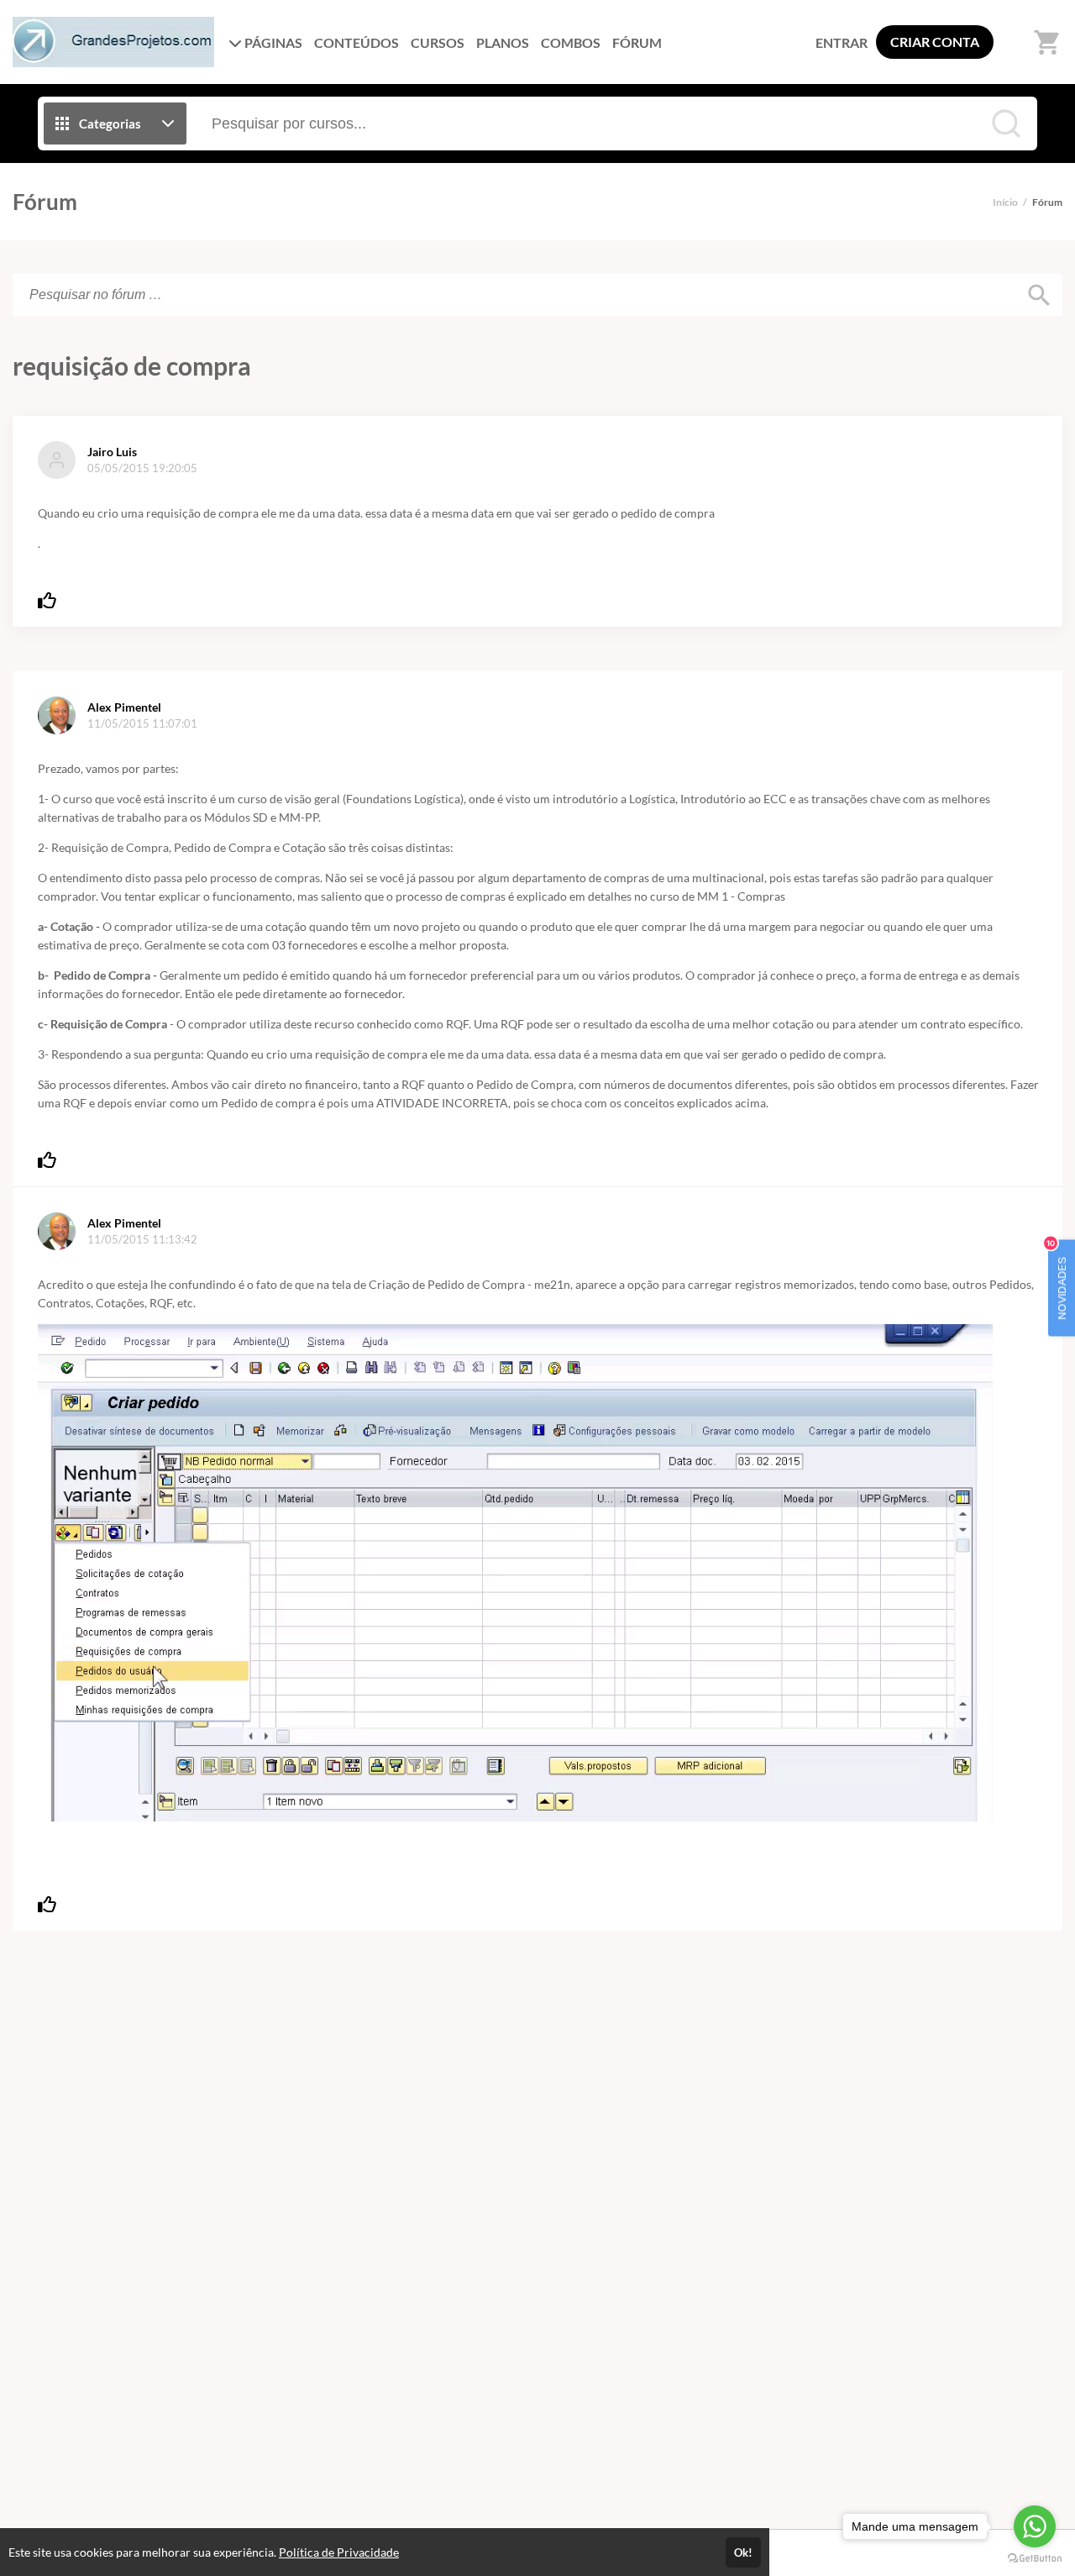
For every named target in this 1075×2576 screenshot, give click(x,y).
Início (1005, 202)
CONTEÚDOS (357, 42)
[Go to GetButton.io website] (1035, 2559)
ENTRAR (842, 42)
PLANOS (503, 42)
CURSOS (438, 42)
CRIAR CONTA (935, 42)
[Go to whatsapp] (1035, 2526)
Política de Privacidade (339, 2552)
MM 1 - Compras (741, 896)
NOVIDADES (1058, 1280)
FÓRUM (637, 42)
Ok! (743, 2552)
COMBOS (571, 42)
